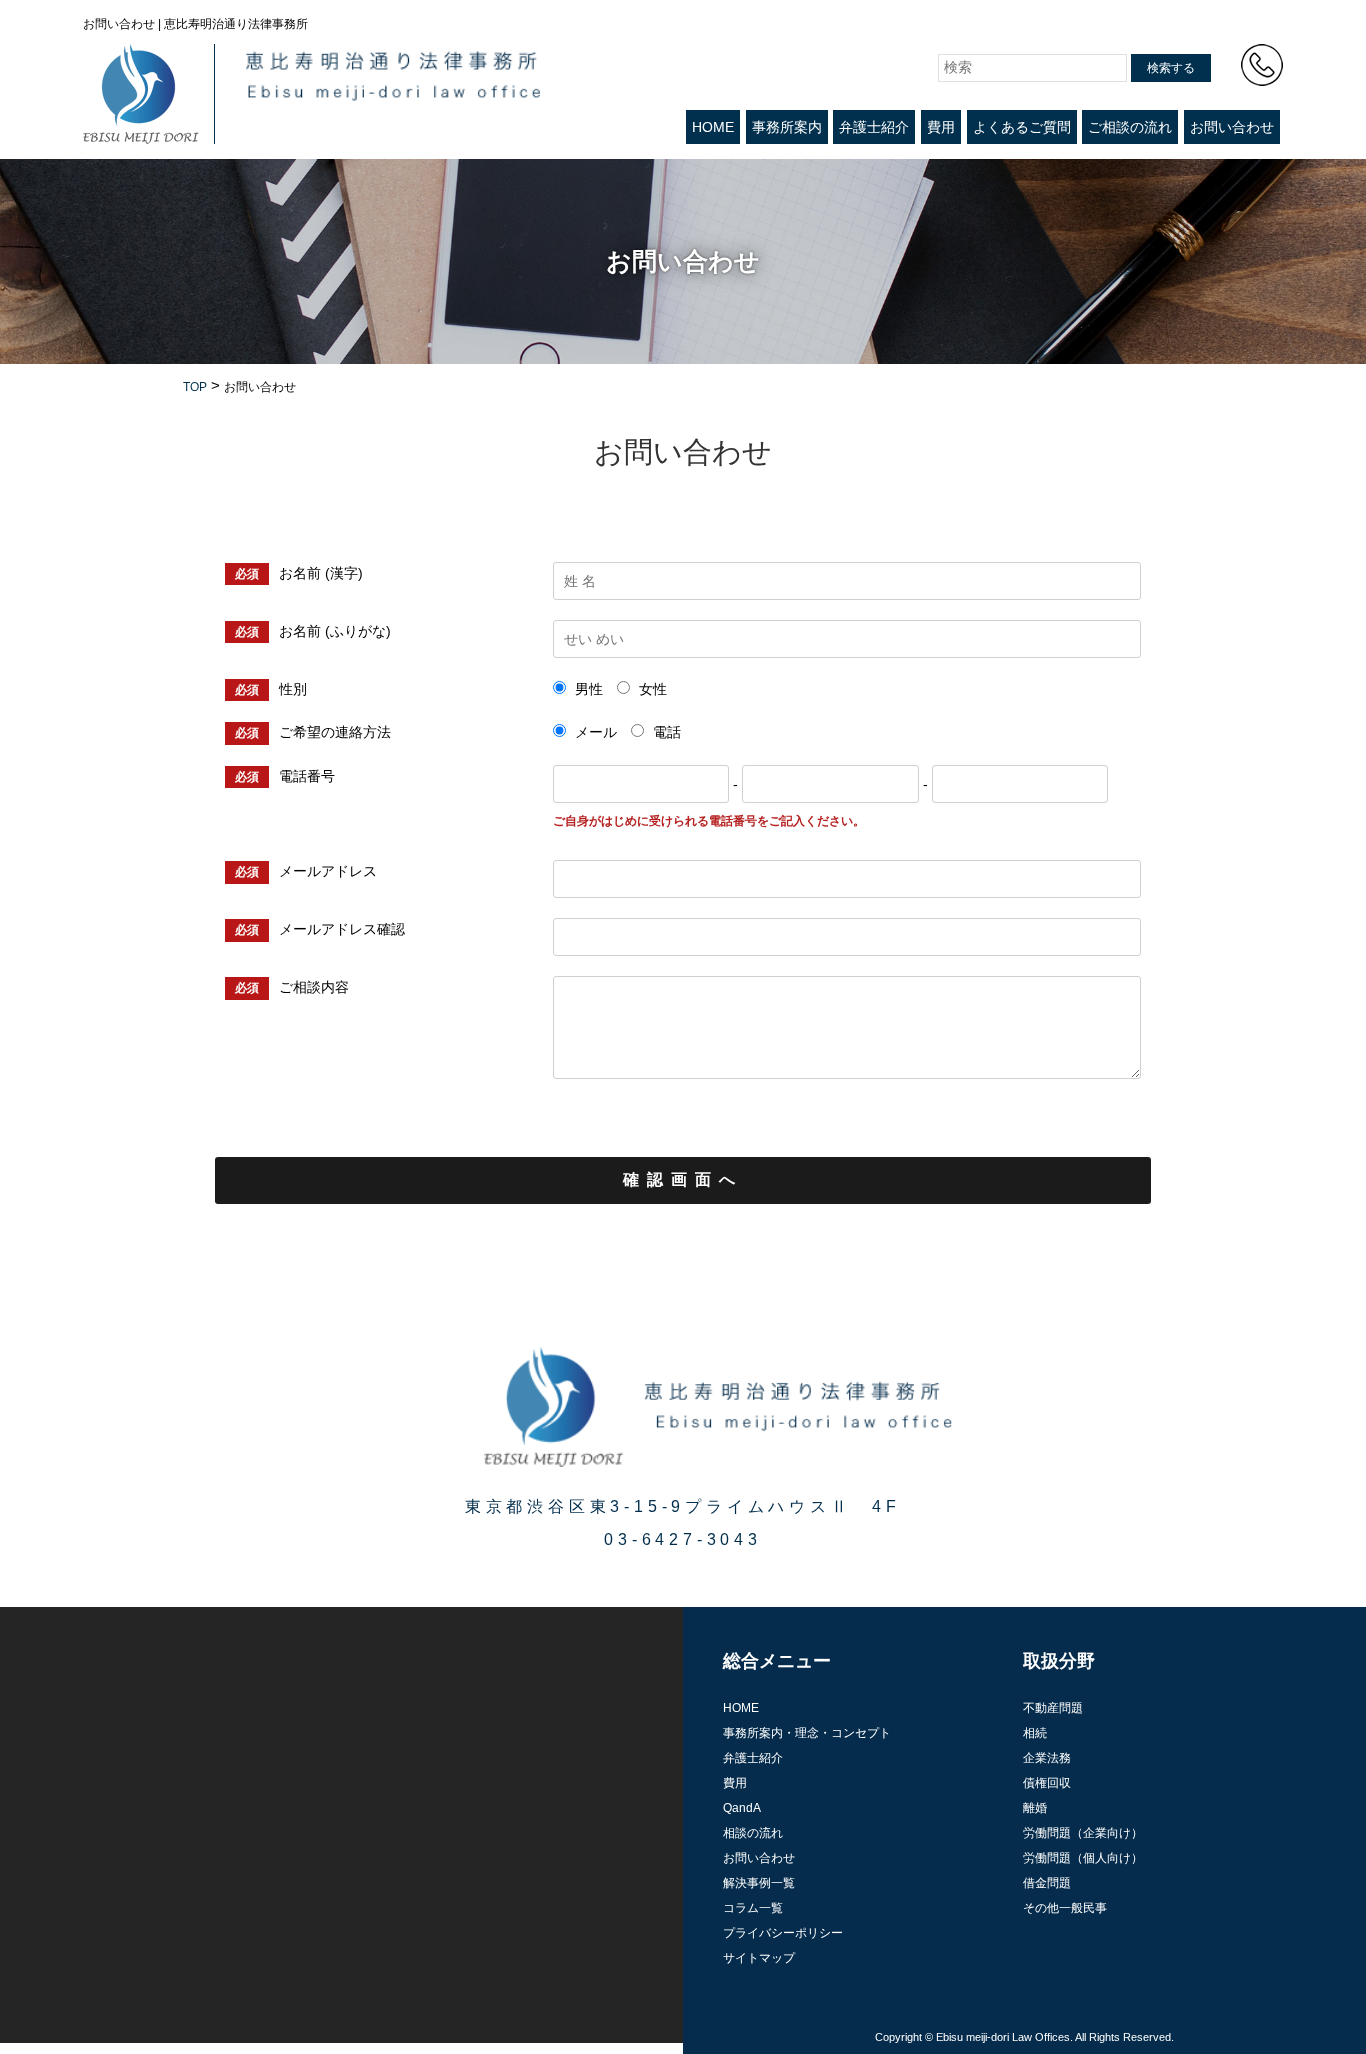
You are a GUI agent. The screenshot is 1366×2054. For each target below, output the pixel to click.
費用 (941, 127)
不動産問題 (1053, 1708)
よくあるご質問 (1022, 127)
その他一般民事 (1065, 1908)
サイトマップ (759, 1958)
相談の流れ (753, 1833)
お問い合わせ (1232, 127)
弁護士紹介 (874, 127)
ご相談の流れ (1130, 127)
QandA (742, 1808)
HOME (713, 127)
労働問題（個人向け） (1083, 1858)
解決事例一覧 (759, 1883)
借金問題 (1047, 1883)
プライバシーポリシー (783, 1933)
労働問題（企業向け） (1083, 1833)
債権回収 (1047, 1783)
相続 (1035, 1733)
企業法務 (1047, 1758)
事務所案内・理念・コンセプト (807, 1733)
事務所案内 (787, 127)
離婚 (1035, 1808)
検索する (1171, 68)
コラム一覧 (753, 1908)
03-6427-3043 (683, 1539)
